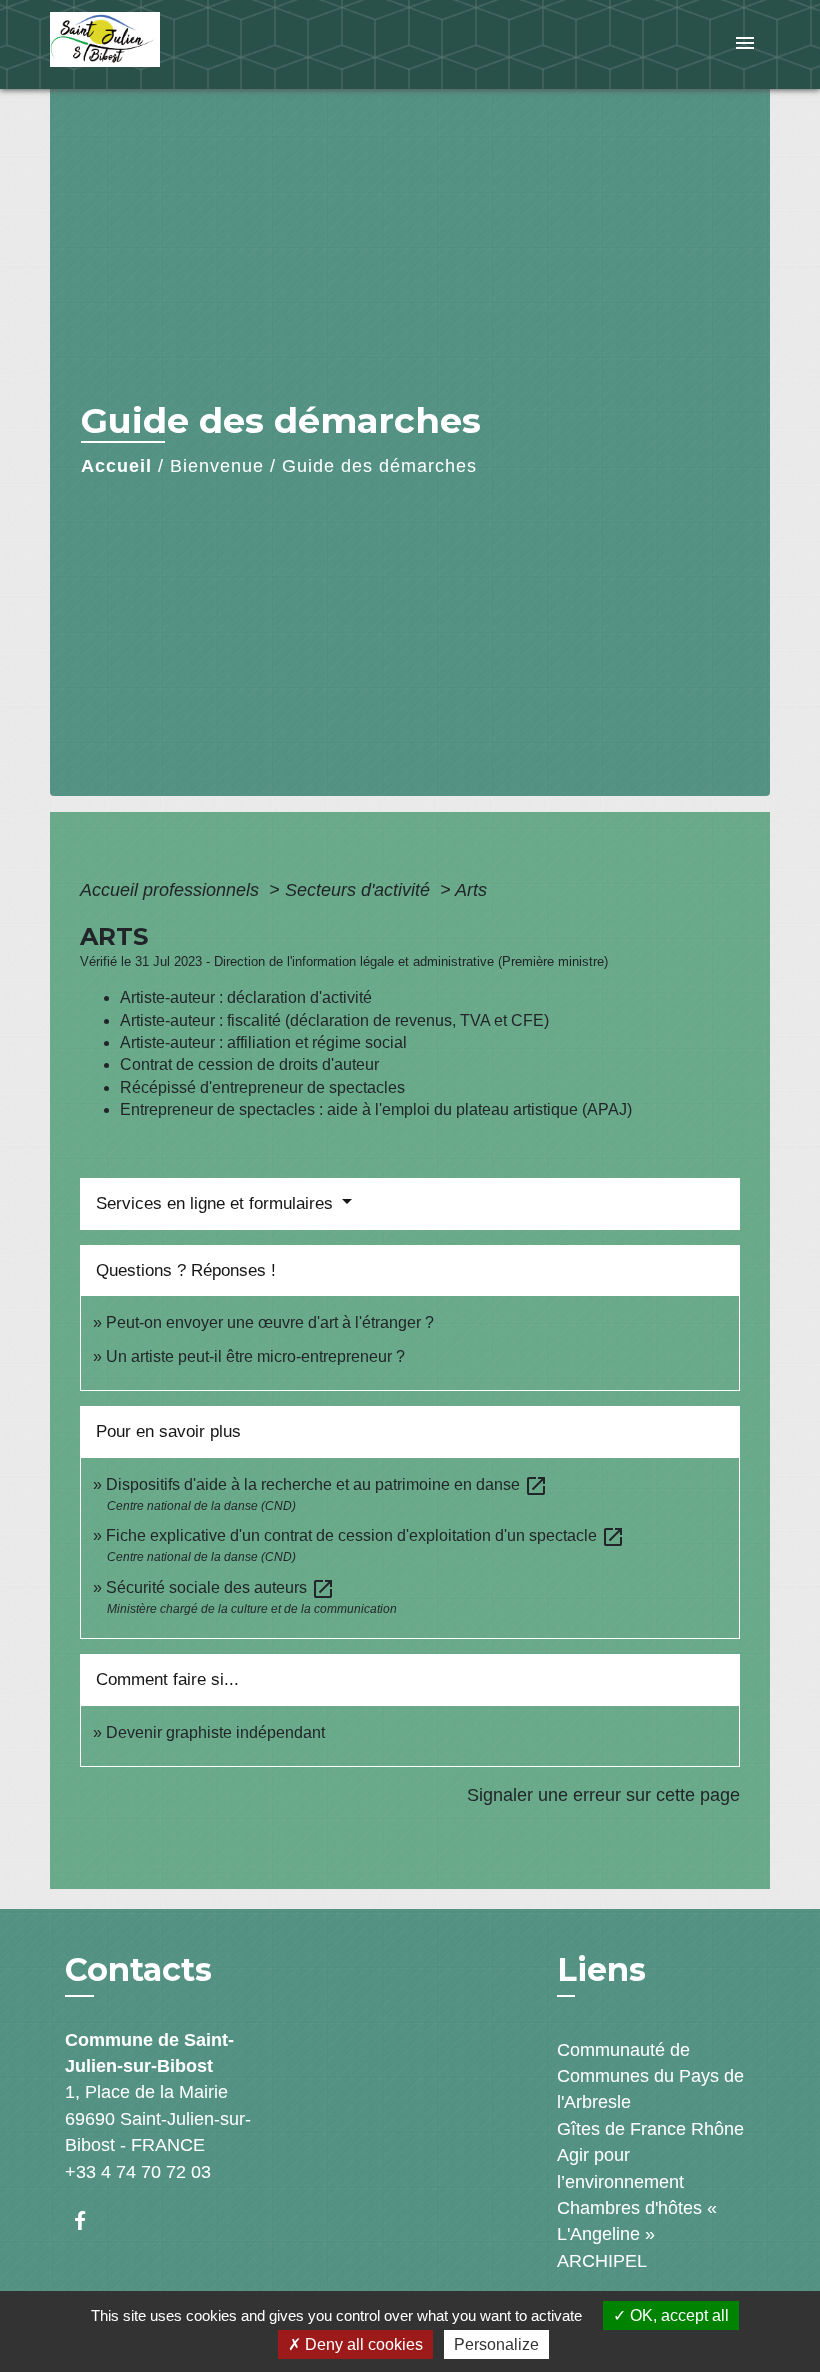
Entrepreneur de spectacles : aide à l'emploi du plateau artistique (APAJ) (376, 1109)
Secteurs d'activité (360, 890)
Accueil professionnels (172, 890)
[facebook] (89, 2220)
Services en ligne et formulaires (217, 1203)
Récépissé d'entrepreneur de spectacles (262, 1087)
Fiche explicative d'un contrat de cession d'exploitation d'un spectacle (365, 1535)
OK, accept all (677, 2315)
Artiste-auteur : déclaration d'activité (246, 997)
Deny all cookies (362, 2344)
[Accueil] (175, 44)
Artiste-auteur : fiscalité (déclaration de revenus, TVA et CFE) (334, 1020)
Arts (471, 890)
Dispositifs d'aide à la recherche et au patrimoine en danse (327, 1484)
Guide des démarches (379, 466)
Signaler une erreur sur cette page (603, 1795)
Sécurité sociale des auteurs (220, 1587)
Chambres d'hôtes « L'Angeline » (637, 2221)
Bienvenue (217, 466)
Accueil (116, 466)
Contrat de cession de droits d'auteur (249, 1064)
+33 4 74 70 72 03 (138, 2172)
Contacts (138, 1970)
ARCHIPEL (602, 2261)
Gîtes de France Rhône (650, 2129)
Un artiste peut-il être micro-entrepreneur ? (255, 1356)
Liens (601, 1969)
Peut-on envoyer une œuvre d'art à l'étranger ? (270, 1322)
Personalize (496, 2344)
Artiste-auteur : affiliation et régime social (263, 1042)
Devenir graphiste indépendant (215, 1732)
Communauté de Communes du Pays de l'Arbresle (650, 2076)
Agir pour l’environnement (620, 2168)
